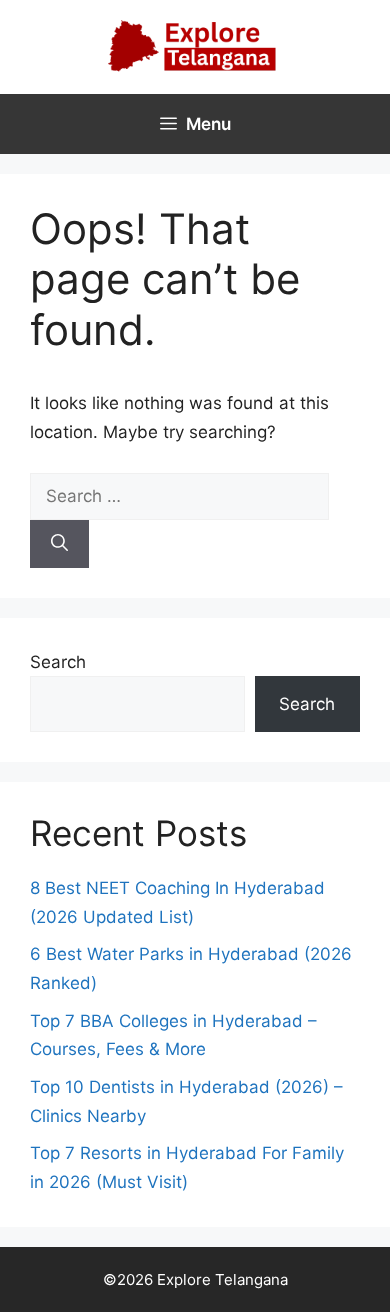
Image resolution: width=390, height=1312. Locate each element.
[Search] (59, 544)
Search (58, 662)
